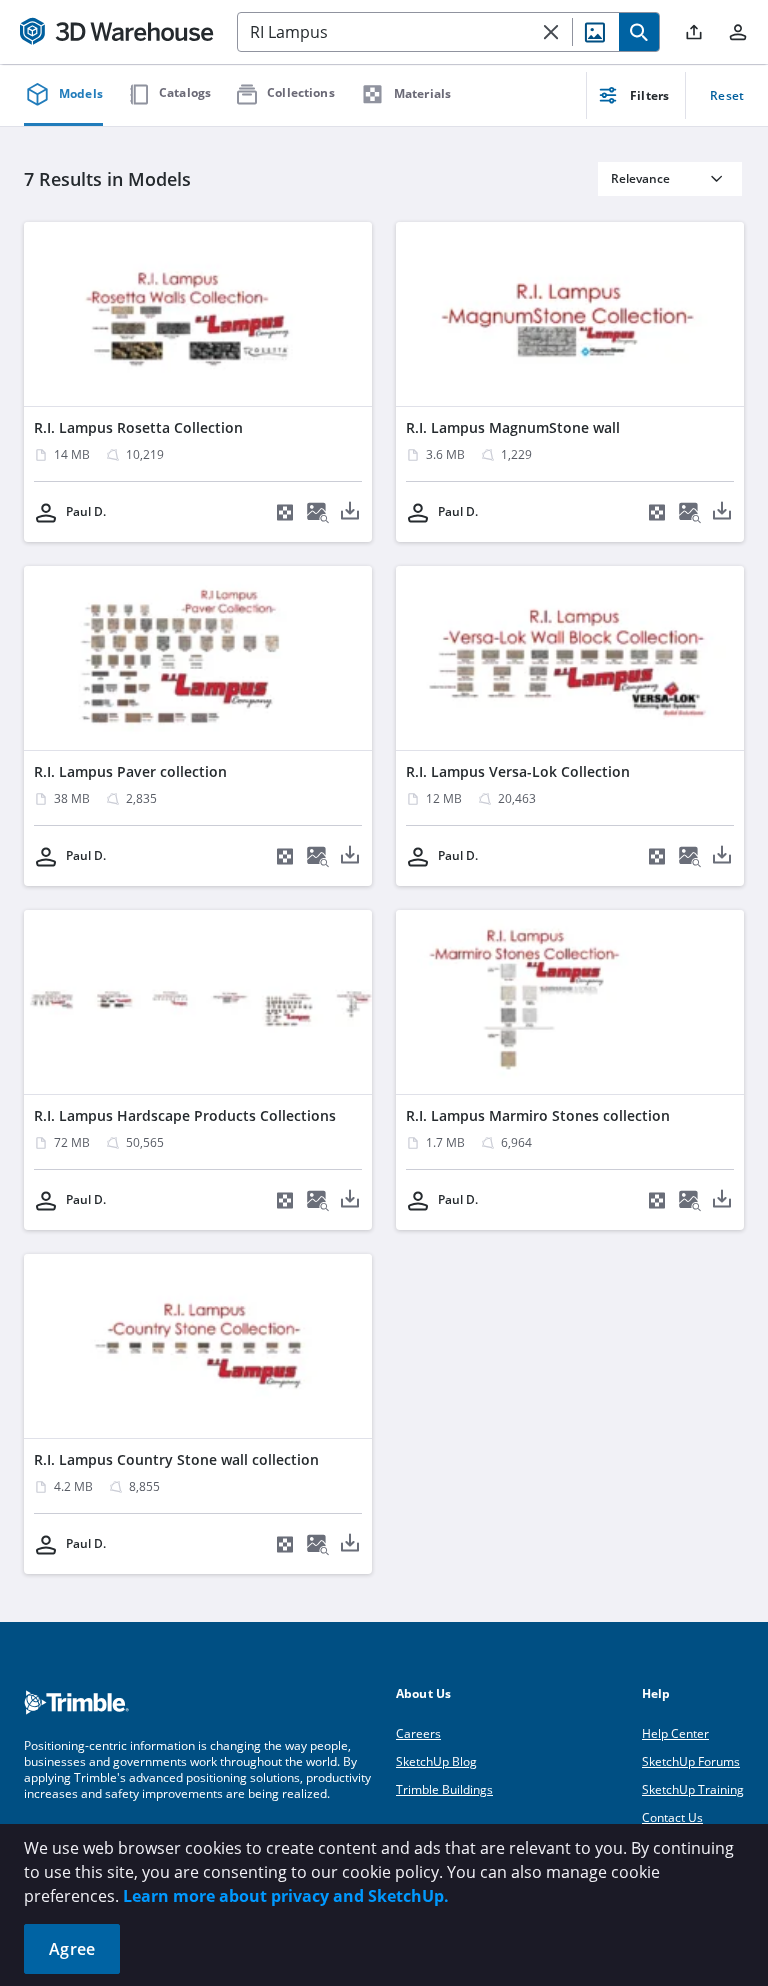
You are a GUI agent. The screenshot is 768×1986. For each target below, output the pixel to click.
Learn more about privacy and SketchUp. (286, 1896)
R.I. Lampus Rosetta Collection (138, 427)
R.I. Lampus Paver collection (130, 771)
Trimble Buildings (444, 1789)
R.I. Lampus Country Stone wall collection (176, 1459)
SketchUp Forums (691, 1761)
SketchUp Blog (436, 1761)
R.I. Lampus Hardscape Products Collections (185, 1115)
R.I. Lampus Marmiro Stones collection (538, 1115)
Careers (418, 1733)
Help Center (675, 1733)
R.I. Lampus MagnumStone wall (513, 427)
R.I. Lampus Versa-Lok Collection (518, 771)
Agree (72, 1949)
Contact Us (672, 1817)
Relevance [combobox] (640, 178)
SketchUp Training (693, 1789)
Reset (727, 95)
